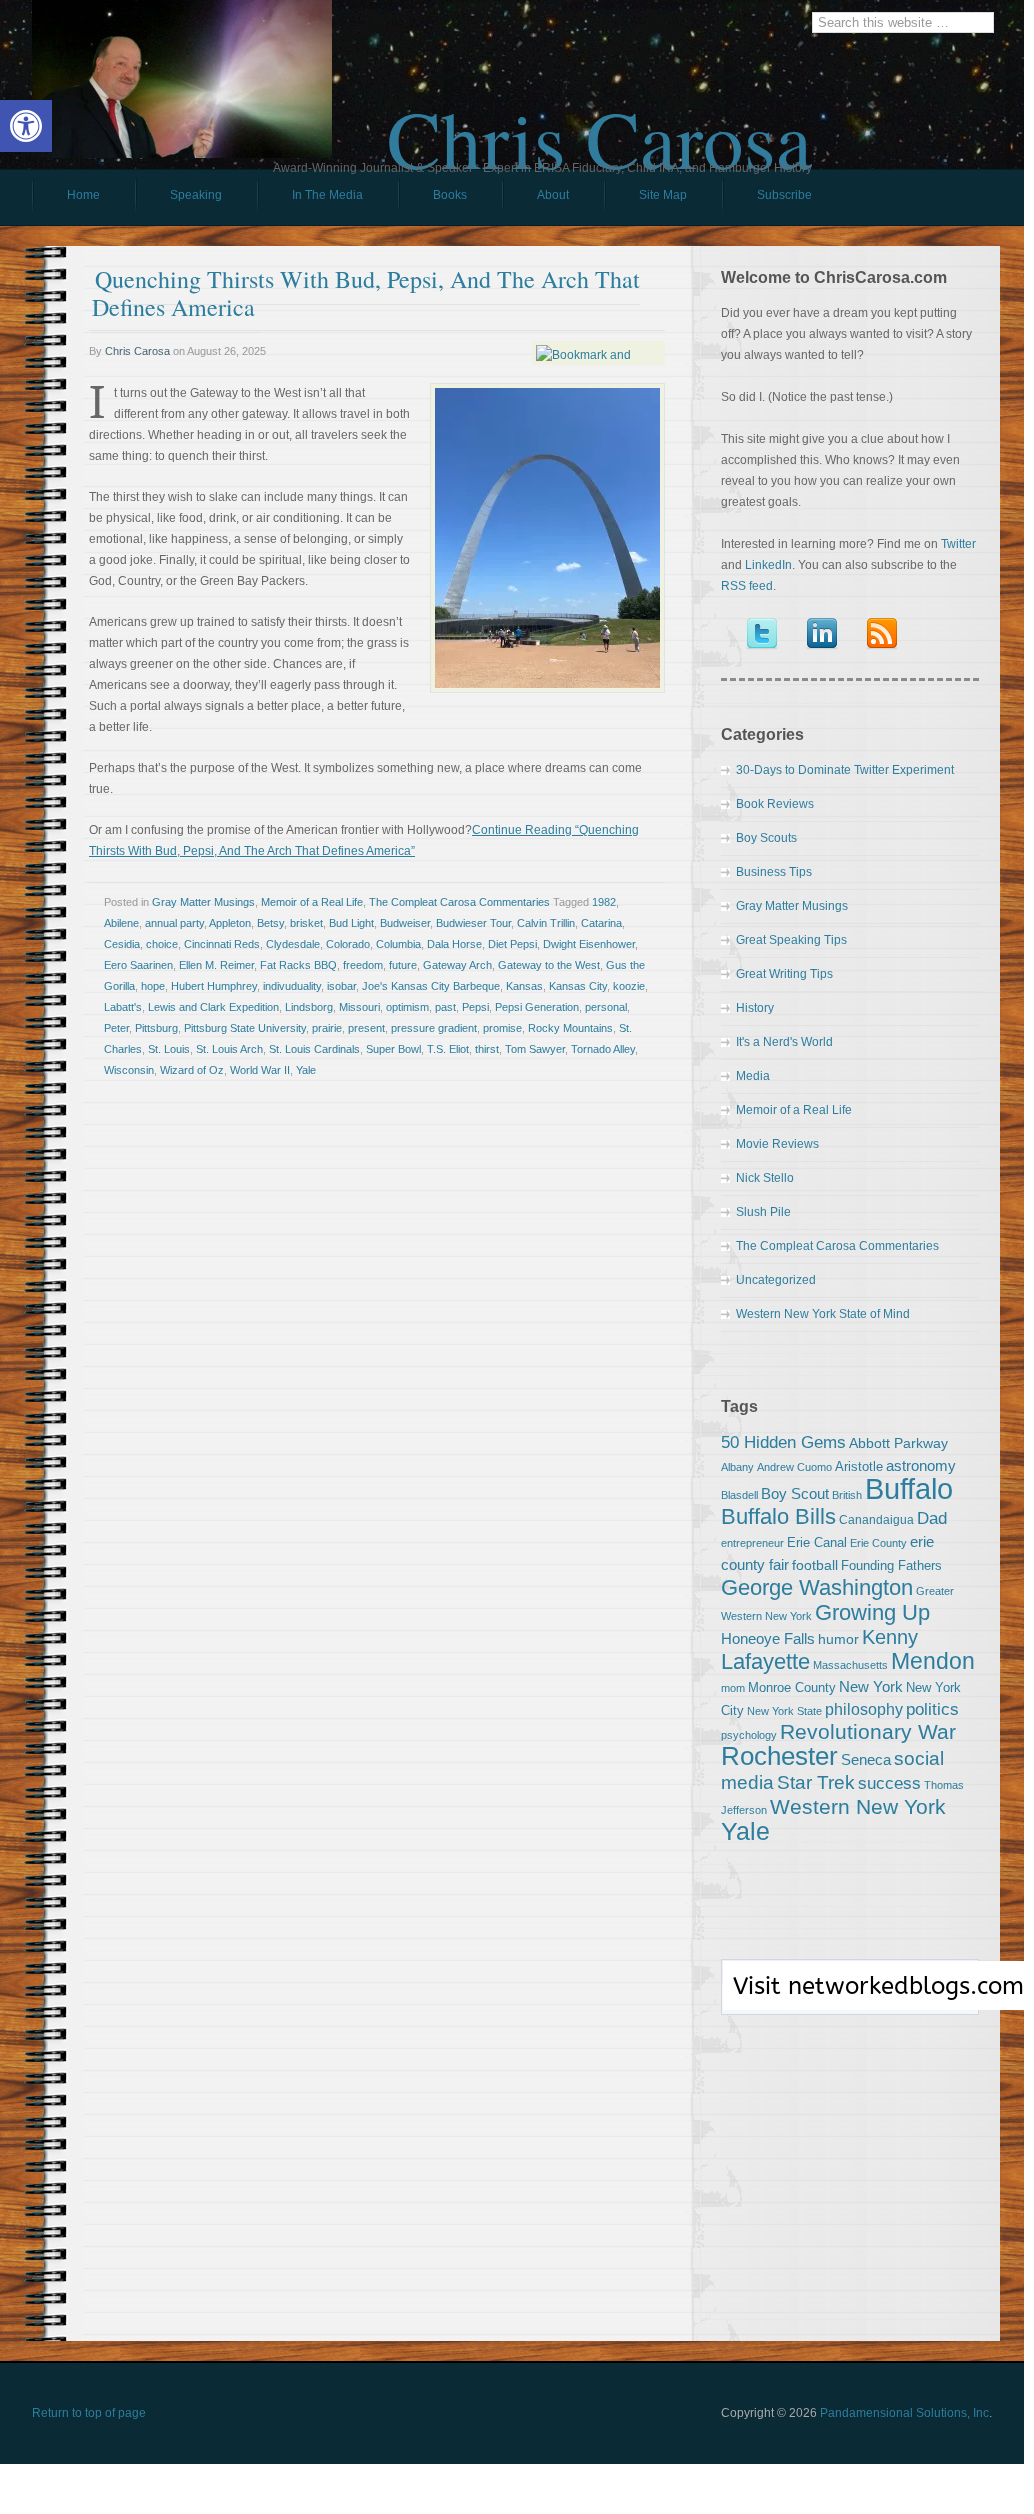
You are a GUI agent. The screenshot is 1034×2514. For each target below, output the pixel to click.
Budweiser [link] (405, 923)
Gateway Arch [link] (457, 965)
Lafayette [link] (765, 1661)
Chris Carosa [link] (599, 121)
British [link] (847, 1495)
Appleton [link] (230, 923)
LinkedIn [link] (768, 565)
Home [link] (83, 195)
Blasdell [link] (739, 1495)
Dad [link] (932, 1518)
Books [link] (432, 200)
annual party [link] (174, 923)
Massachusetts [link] (850, 1665)
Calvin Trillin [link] (546, 923)
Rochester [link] (779, 1756)
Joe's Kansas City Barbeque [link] (431, 986)
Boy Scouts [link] (766, 838)
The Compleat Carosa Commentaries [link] (459, 902)
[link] (26, 126)
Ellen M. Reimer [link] (216, 965)
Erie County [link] (878, 1543)
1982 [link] (604, 902)
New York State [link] (784, 1711)
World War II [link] (260, 1070)
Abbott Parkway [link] (898, 1443)
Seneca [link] (866, 1759)
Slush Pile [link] (763, 1212)
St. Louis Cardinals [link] (314, 1049)
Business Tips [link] (774, 872)
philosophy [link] (864, 1709)
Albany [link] (737, 1467)
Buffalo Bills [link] (778, 1516)
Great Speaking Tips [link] (791, 940)
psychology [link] (749, 1735)
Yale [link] (306, 1070)
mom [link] (733, 1688)
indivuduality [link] (292, 986)
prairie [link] (327, 1028)
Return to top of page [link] (89, 2413)
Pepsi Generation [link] (537, 1007)
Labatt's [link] (123, 1007)
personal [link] (606, 1007)
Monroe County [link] (792, 1687)
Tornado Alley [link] (603, 1049)
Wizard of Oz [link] (192, 1070)
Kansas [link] (524, 986)
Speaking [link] (196, 195)
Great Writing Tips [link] (784, 974)
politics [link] (932, 1709)
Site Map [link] (663, 195)
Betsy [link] (270, 923)
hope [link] (153, 986)
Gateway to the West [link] (549, 965)
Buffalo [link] (909, 1488)
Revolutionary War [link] (868, 1732)
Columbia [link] (398, 944)
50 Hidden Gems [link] (783, 1442)
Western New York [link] (858, 1806)
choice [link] (162, 944)
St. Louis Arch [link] (229, 1049)
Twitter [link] (958, 544)
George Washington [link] (817, 1587)
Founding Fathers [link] (891, 1565)
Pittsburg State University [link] (245, 1028)
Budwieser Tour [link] (473, 923)
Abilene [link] (121, 923)
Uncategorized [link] (776, 1280)
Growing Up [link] (872, 1612)
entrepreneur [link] (752, 1543)
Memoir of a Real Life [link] (312, 902)
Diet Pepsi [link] (512, 944)
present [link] (366, 1028)
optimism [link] (407, 1007)
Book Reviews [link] (775, 804)
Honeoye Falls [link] (768, 1638)
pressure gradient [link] (434, 1028)
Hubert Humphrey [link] (214, 986)
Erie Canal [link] (817, 1542)
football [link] (815, 1565)
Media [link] (753, 1076)
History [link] (755, 1008)
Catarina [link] (601, 923)
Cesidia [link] (122, 944)
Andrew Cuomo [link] (794, 1467)
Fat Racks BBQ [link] (298, 965)
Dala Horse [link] (454, 944)
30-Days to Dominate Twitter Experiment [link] (845, 770)
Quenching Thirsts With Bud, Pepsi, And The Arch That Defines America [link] (366, 293)
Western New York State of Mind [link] (823, 1314)
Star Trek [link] (816, 1782)
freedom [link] (363, 965)
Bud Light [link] (351, 923)
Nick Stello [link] (765, 1178)
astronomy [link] (921, 1465)
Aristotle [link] (859, 1466)
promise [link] (502, 1028)
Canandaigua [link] (876, 1520)
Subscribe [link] (784, 195)
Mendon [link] (933, 1661)
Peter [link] (116, 1028)
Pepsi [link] (475, 1007)
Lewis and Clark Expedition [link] (213, 1007)
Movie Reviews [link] (777, 1144)
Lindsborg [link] (309, 1007)
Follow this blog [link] (850, 1998)
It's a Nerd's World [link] (784, 1042)
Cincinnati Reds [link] (222, 944)
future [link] (403, 965)
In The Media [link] (327, 195)
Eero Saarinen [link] (138, 965)
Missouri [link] (359, 1007)
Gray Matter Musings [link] (203, 902)
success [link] (889, 1783)
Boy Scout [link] (795, 1493)
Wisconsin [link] (129, 1070)
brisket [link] (306, 923)
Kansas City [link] (578, 986)
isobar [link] (341, 986)
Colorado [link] (348, 944)
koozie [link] (629, 986)
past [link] (445, 1007)
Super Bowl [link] (393, 1049)
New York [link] (871, 1686)
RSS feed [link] (747, 586)
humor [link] (838, 1639)
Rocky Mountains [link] (570, 1028)
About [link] (553, 195)
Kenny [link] (890, 1637)
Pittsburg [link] (156, 1028)
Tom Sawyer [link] (535, 1049)
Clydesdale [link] (293, 944)
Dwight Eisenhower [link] (589, 944)
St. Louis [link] (169, 1049)
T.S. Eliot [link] (448, 1049)
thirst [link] (487, 1049)
